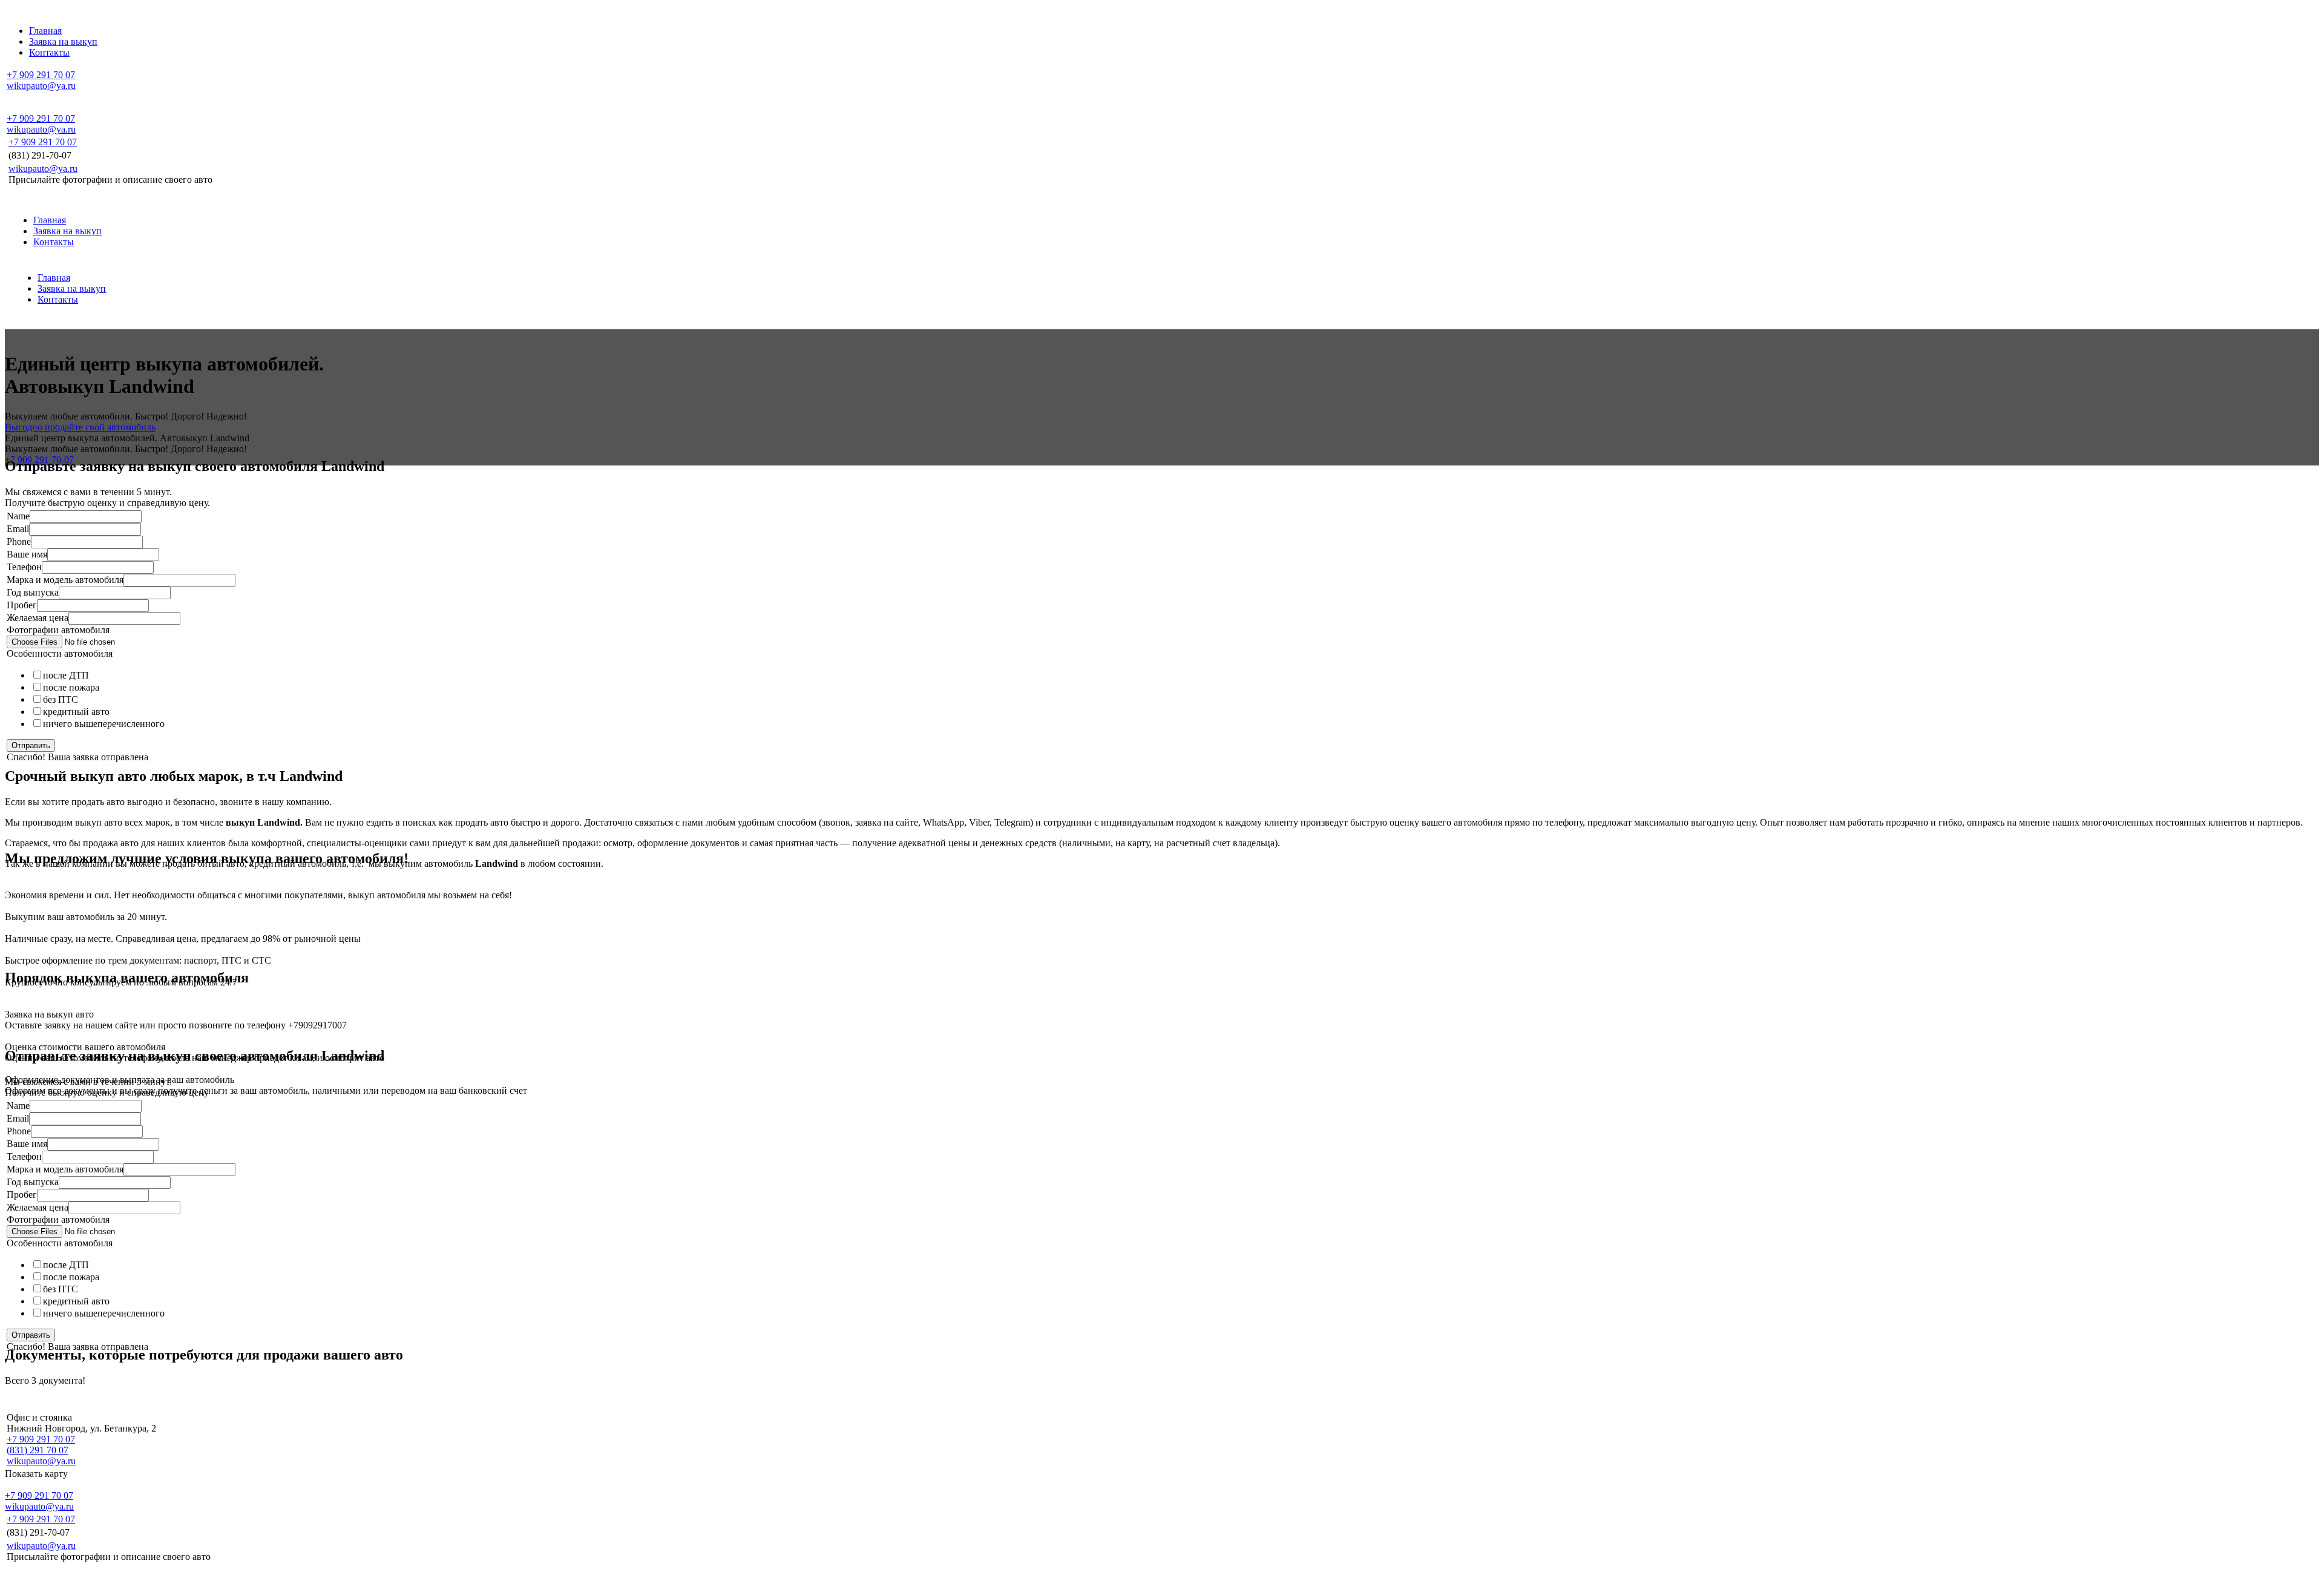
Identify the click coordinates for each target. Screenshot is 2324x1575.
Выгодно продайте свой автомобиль (80, 427)
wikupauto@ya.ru (41, 86)
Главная (50, 220)
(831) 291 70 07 (38, 1450)
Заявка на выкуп (67, 231)
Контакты (54, 242)
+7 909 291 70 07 (41, 75)
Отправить (31, 745)
